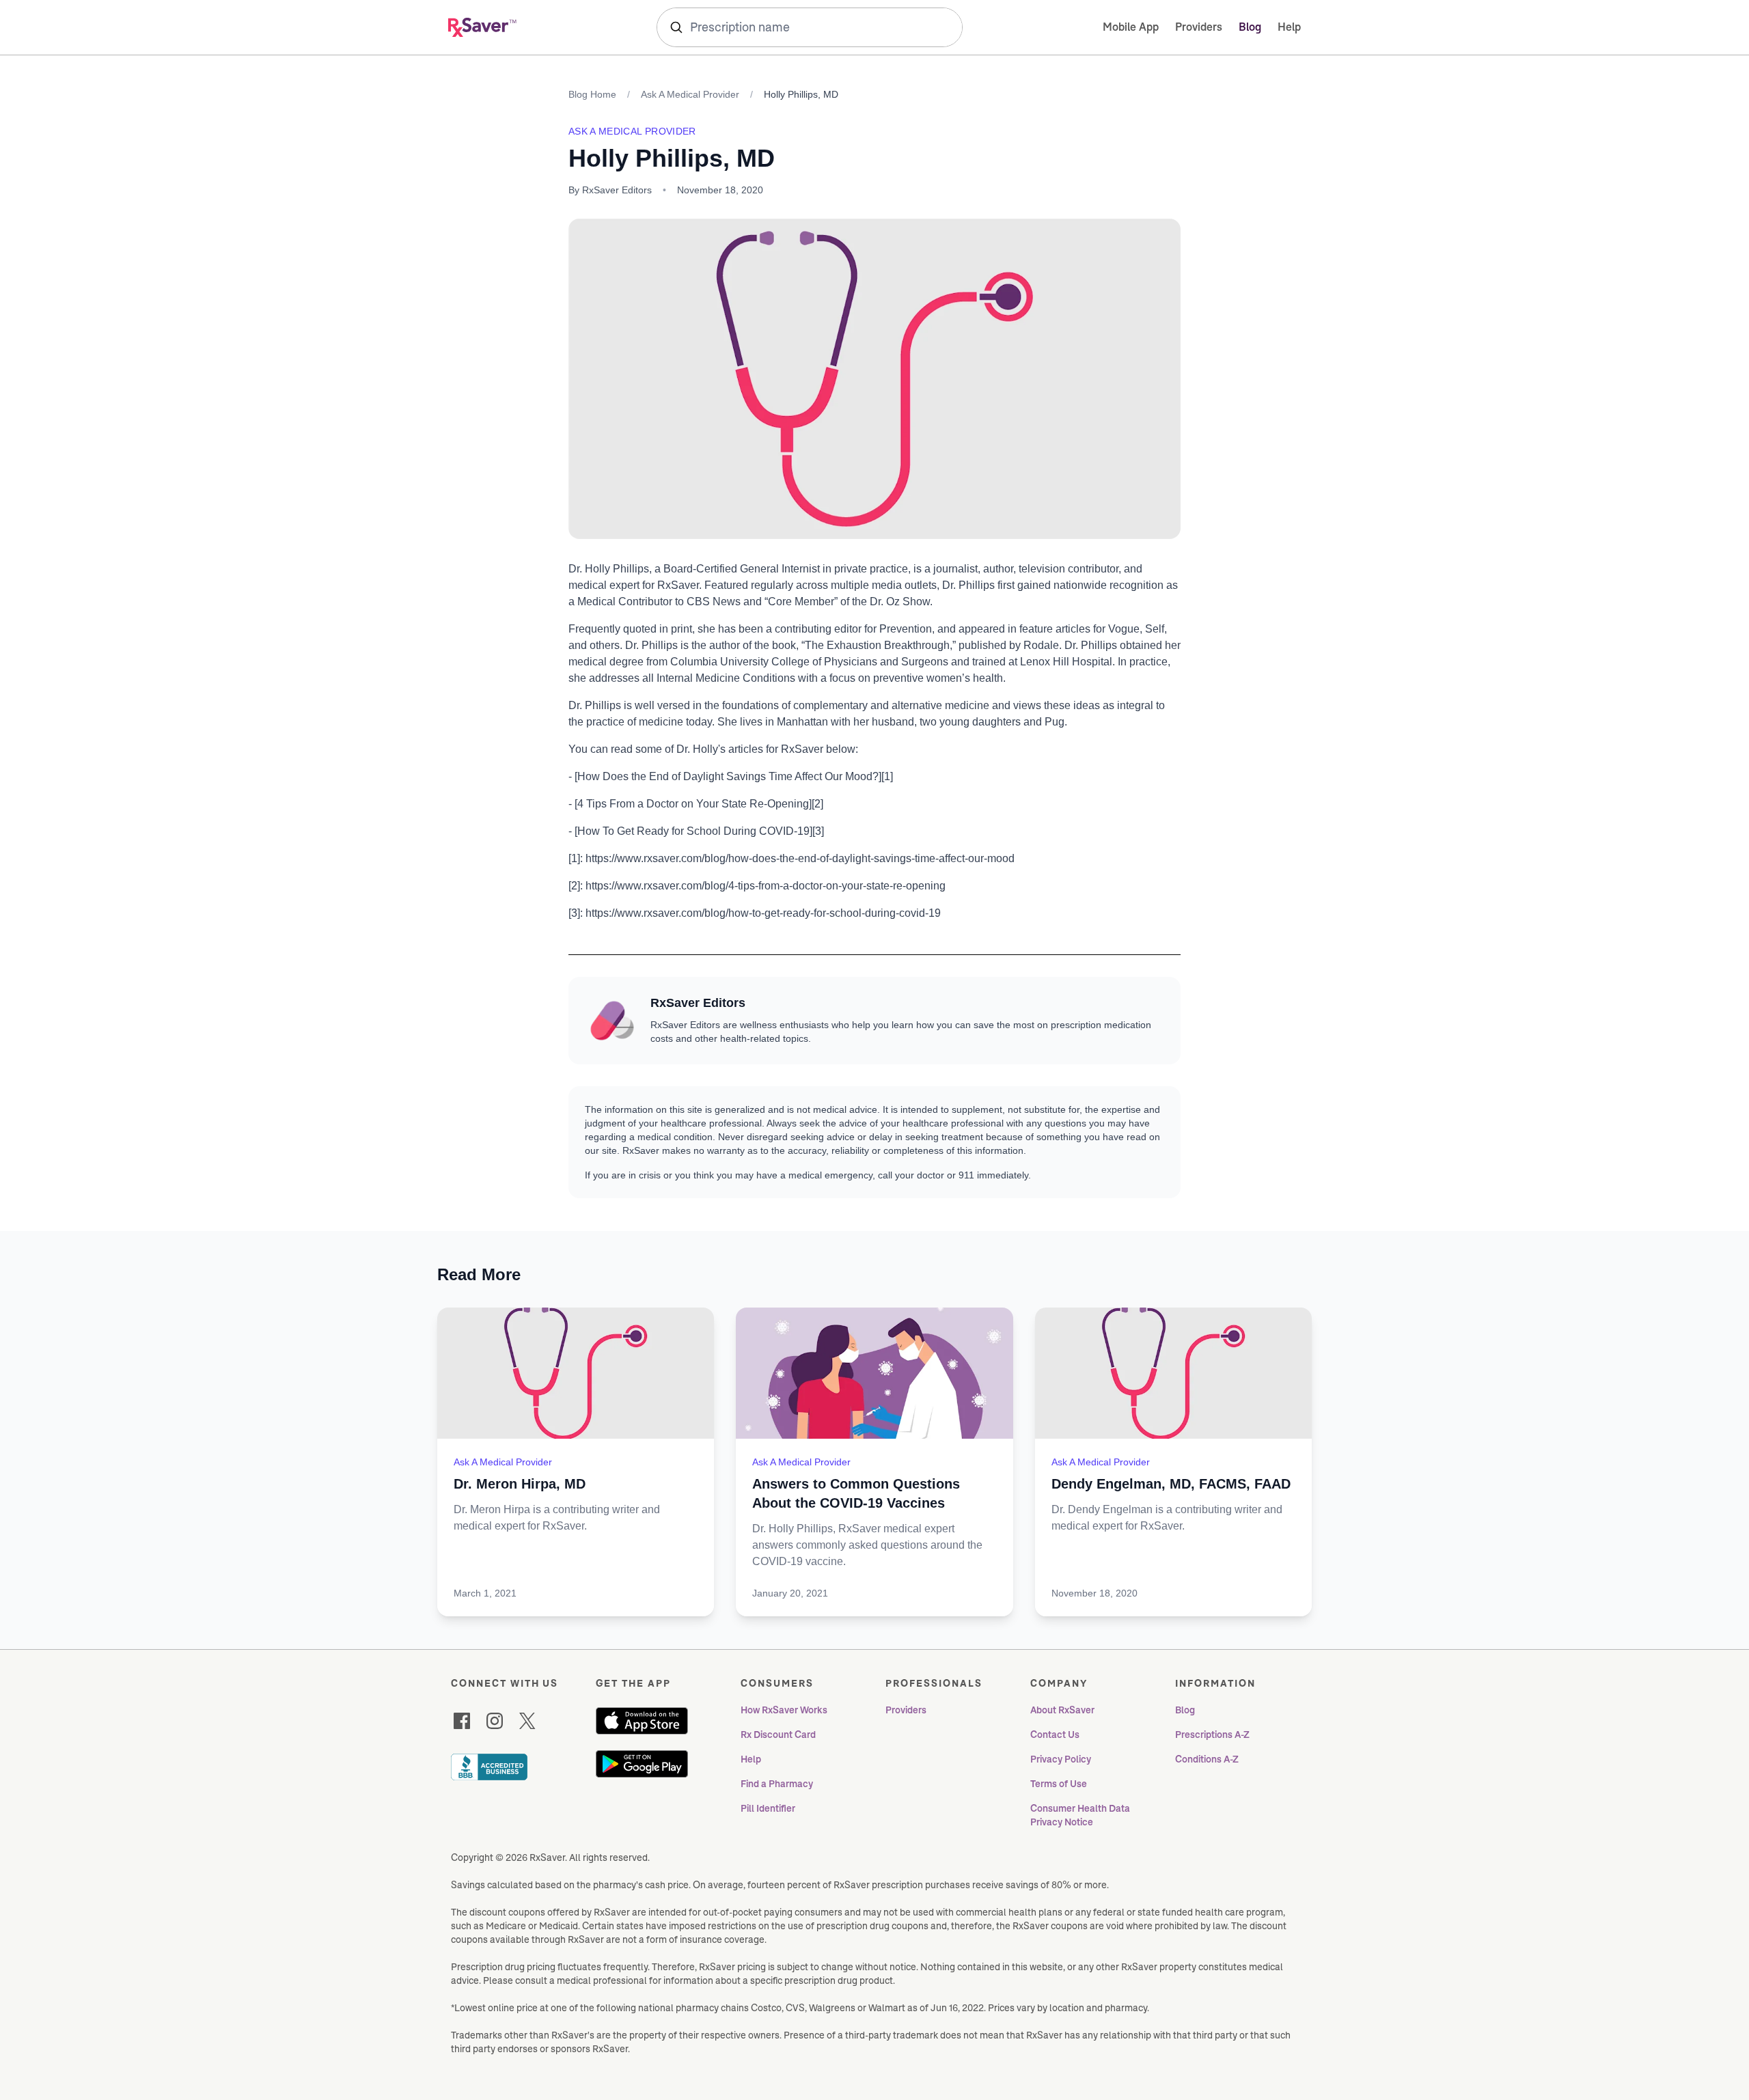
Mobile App (1131, 27)
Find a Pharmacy (777, 1784)
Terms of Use (1059, 1784)
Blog (1250, 27)
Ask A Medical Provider (690, 94)
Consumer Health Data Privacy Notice (1081, 1815)
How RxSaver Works (784, 1710)
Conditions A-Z (1207, 1759)
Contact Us (1055, 1735)
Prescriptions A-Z (1212, 1735)
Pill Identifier (768, 1808)
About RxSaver (1062, 1710)
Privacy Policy (1061, 1759)
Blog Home (592, 94)
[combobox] (810, 27)
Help (1289, 27)
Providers (1199, 27)
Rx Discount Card (778, 1735)
